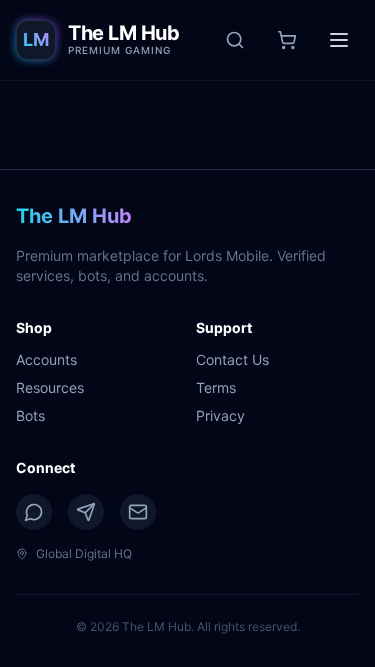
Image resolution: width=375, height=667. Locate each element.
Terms (216, 387)
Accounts (46, 359)
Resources (50, 387)
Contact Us (232, 359)
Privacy (220, 415)
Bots (30, 415)
